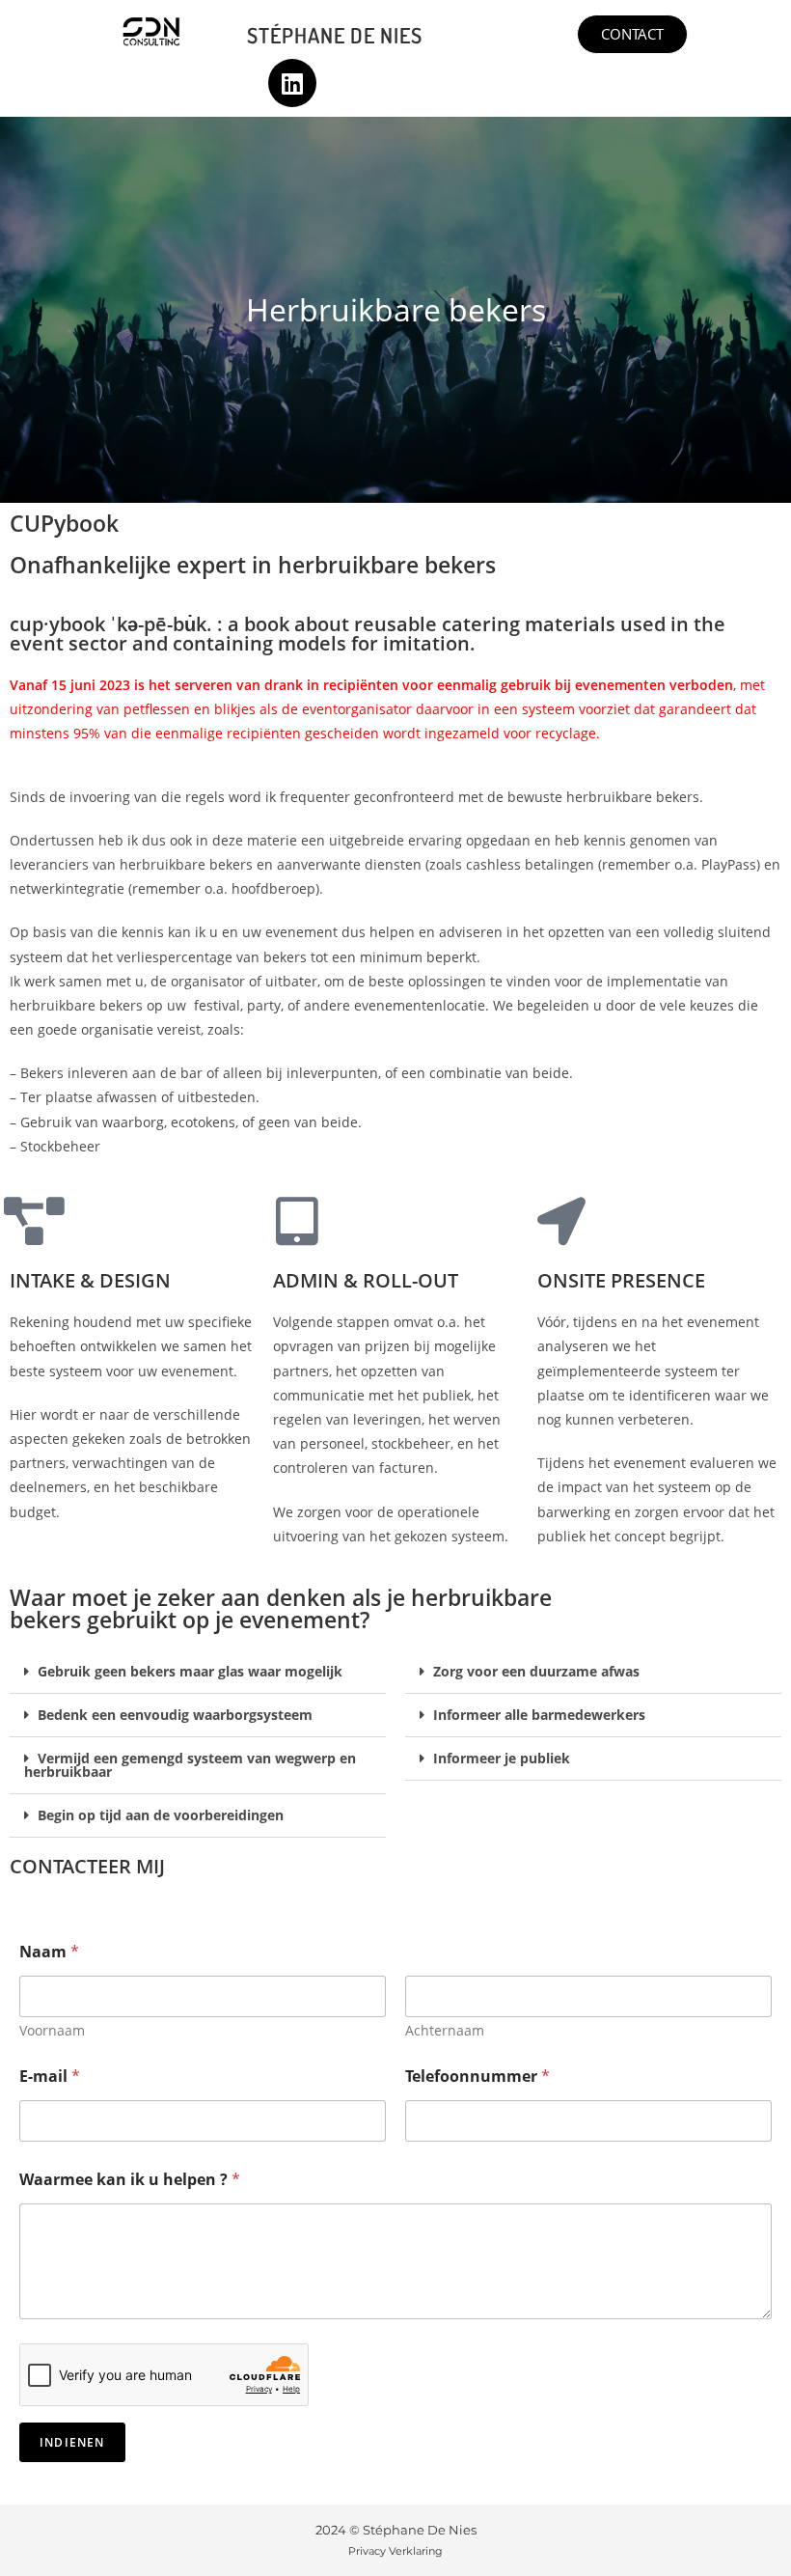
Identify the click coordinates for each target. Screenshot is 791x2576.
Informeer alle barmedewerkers (539, 1715)
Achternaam (445, 2030)
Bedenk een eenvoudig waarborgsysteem (175, 1715)
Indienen (72, 2442)
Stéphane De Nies (335, 35)
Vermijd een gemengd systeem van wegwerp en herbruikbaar (190, 1765)
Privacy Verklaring (395, 2551)
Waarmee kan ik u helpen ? (130, 2180)
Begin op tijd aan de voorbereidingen (161, 1815)
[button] (198, 1672)
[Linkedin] (292, 83)
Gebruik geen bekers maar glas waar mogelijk (190, 1671)
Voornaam (52, 2030)
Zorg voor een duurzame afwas (536, 1671)
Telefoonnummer (477, 2077)
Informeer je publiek (502, 1758)
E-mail (50, 2077)
